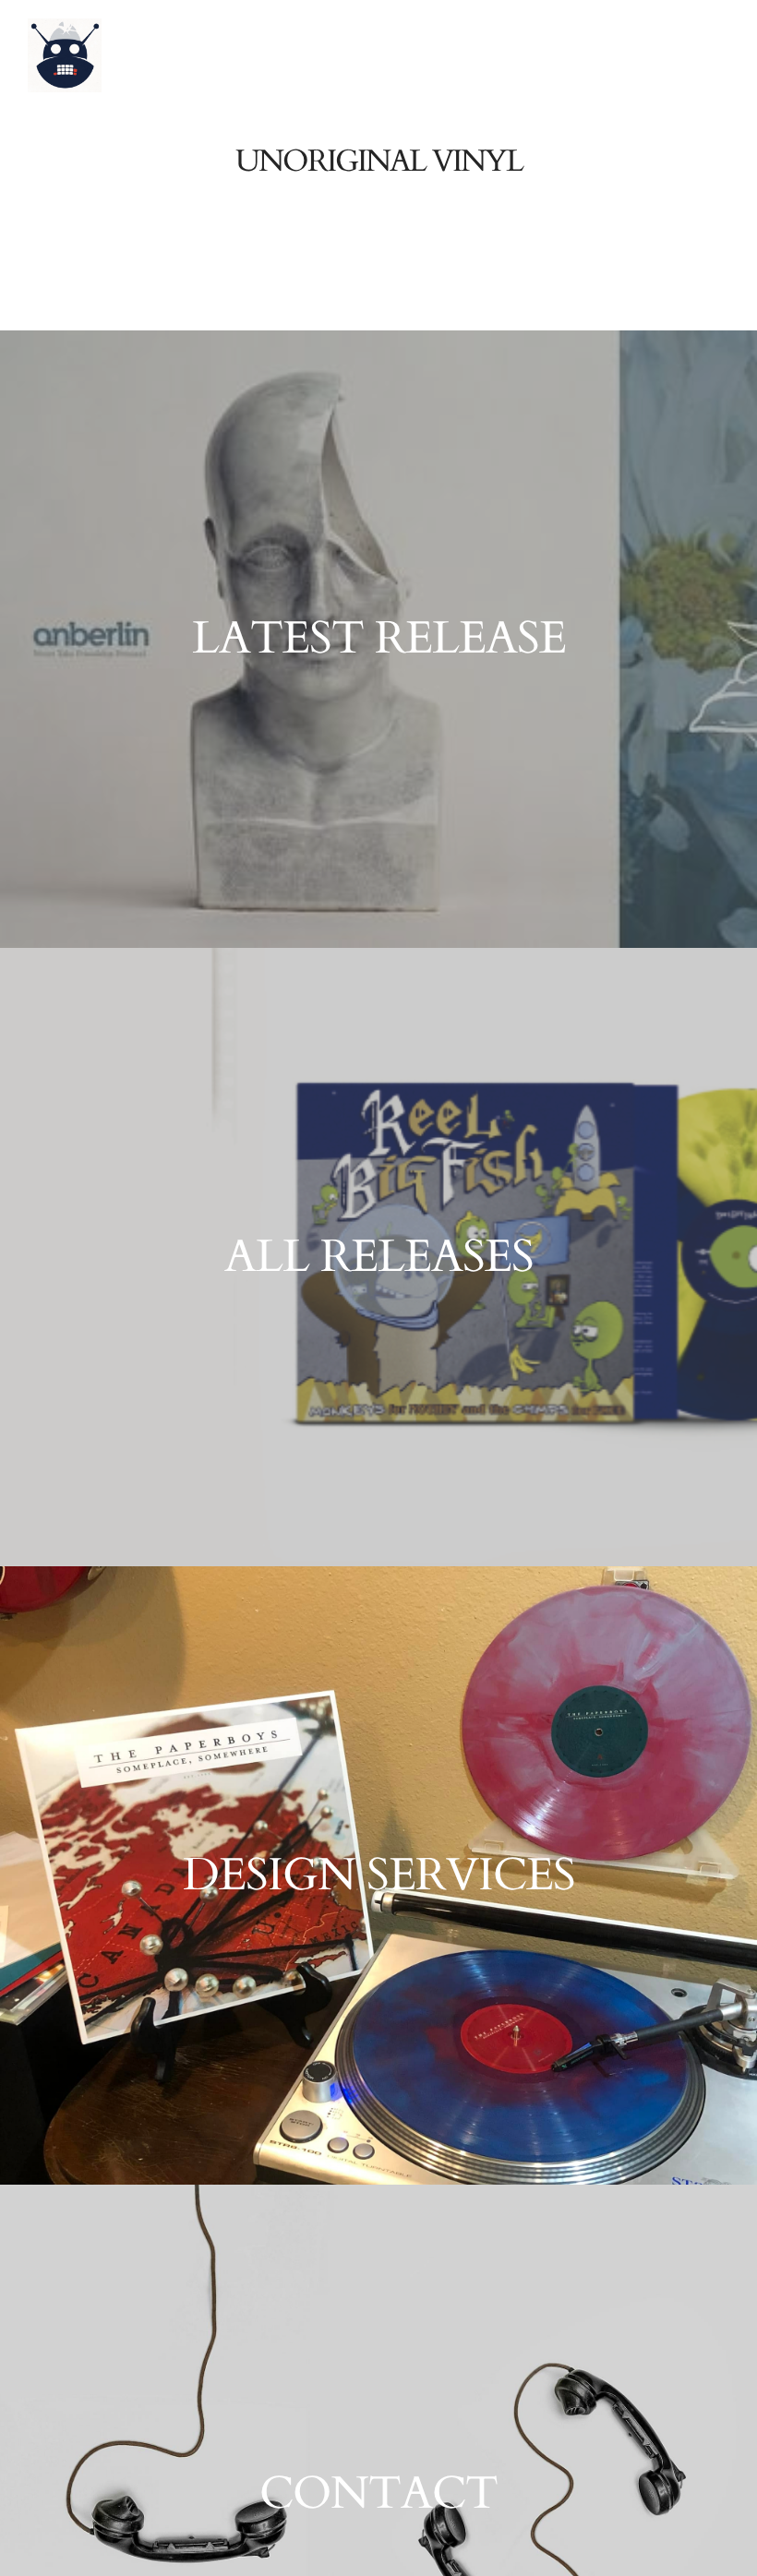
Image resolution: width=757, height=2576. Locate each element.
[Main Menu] (707, 271)
